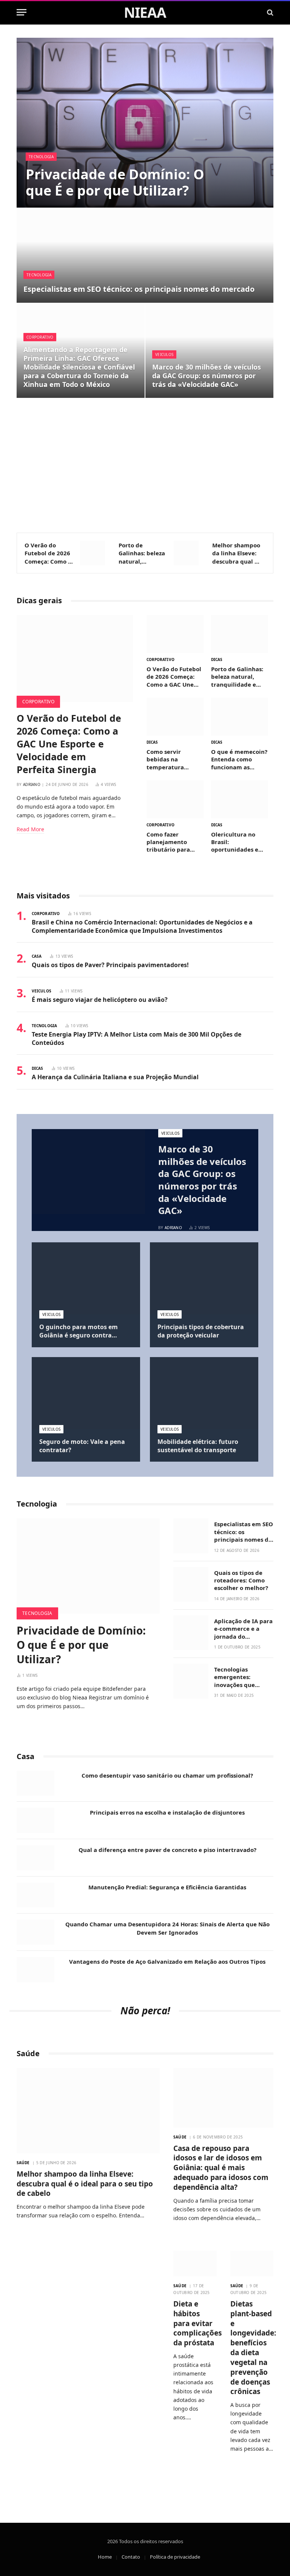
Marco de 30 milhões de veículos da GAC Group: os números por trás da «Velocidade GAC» (207, 376)
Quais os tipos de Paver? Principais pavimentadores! (110, 965)
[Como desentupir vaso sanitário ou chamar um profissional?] (35, 1783)
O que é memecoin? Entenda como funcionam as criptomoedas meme (239, 759)
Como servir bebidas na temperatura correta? (165, 759)
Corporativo (40, 337)
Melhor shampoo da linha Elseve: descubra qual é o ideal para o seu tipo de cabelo (236, 553)
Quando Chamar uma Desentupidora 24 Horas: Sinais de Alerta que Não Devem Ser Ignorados (167, 1928)
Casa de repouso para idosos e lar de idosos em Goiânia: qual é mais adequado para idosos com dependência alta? (221, 2168)
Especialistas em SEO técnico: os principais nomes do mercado (139, 289)
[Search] (269, 12)
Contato (131, 2557)
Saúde (23, 2163)
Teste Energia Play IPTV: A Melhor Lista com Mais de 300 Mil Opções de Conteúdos (137, 1039)
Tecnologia (41, 157)
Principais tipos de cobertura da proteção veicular (201, 1331)
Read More (30, 829)
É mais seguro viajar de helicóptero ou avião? (100, 1000)
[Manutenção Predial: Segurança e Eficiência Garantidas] (35, 1895)
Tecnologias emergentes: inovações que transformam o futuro (236, 1677)
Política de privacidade (175, 2557)
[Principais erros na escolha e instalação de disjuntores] (35, 1820)
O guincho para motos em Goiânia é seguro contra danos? (79, 1331)
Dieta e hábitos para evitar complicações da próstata (195, 2323)
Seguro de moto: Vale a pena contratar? (82, 1446)
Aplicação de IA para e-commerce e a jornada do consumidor (243, 1629)
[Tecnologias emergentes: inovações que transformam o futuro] (191, 1681)
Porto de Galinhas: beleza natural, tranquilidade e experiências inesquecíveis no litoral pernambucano (142, 553)
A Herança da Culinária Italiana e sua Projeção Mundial (115, 1077)
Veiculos (164, 354)
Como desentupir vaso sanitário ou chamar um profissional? (167, 1775)
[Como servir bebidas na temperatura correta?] (175, 717)
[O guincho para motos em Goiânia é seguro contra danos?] (86, 1278)
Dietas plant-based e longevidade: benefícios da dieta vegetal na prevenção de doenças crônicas (252, 2348)
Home (105, 2557)
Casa (37, 956)
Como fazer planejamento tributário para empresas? (168, 842)
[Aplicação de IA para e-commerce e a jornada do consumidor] (191, 1633)
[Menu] (22, 12)
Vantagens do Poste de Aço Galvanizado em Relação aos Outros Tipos (167, 1961)
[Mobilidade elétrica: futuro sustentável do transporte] (204, 1393)
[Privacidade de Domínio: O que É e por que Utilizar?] (145, 123)
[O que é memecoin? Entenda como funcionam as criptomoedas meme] (240, 717)
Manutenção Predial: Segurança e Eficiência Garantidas (167, 1887)
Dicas (217, 659)
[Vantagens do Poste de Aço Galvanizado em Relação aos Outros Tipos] (35, 1970)
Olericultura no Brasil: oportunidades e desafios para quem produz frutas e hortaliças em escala (239, 842)
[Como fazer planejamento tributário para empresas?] (175, 799)
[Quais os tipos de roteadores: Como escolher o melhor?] (191, 1585)
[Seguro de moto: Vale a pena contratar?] (86, 1393)
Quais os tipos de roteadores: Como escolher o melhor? (241, 1580)
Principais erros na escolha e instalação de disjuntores (167, 1812)
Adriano (32, 784)
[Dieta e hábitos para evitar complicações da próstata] (195, 2263)
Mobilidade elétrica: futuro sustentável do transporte (198, 1446)
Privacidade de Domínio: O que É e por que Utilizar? (115, 182)
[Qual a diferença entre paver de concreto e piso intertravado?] (35, 1858)
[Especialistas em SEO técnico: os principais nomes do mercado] (145, 256)
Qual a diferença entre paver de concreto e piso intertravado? (167, 1850)
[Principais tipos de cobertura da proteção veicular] (204, 1278)
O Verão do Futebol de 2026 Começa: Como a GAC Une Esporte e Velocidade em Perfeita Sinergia (49, 553)
